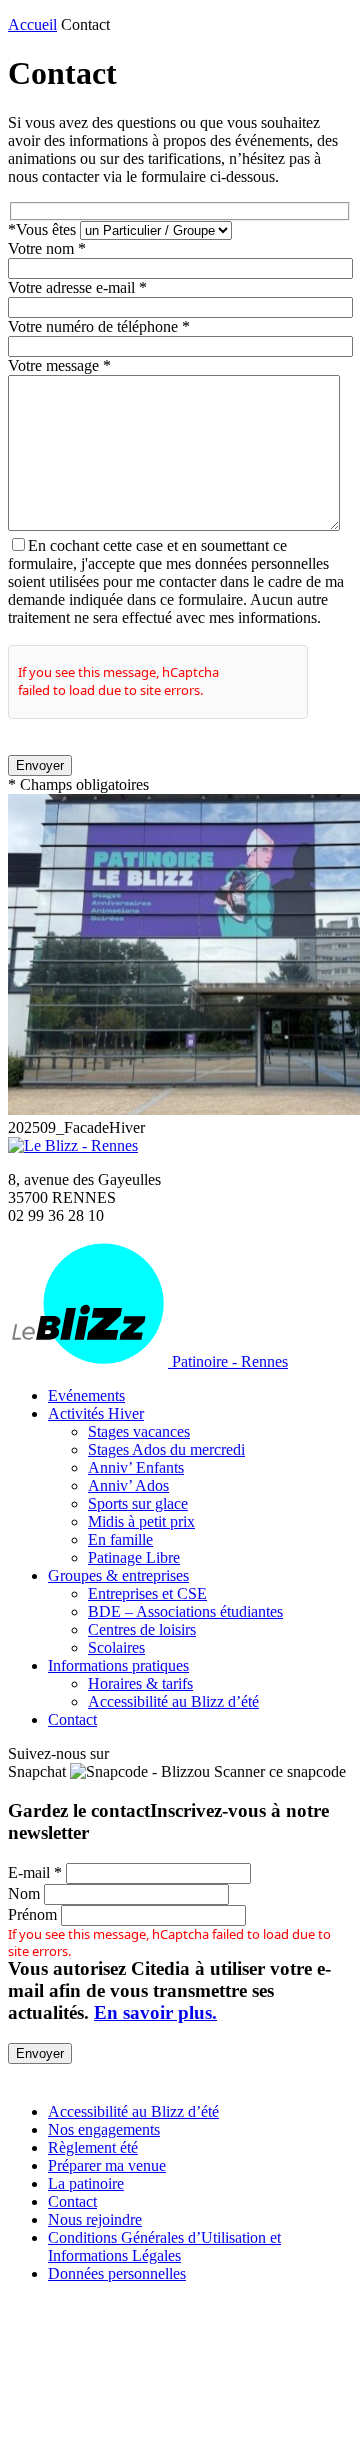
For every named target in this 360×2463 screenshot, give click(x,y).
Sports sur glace (138, 1503)
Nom (24, 1893)
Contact (72, 1719)
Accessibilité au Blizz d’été (173, 1701)
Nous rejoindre (95, 2219)
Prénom (32, 1914)
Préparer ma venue (107, 2165)
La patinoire (86, 2183)
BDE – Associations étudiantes (185, 1611)
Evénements (86, 1395)
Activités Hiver (96, 1413)
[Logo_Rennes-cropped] (180, 2357)
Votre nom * (47, 248)
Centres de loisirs (142, 1629)
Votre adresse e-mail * (77, 287)
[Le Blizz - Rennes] (73, 1145)
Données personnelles (117, 2273)
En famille (120, 1539)
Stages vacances (139, 1431)
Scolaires (116, 1647)
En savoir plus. (155, 2012)
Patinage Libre (134, 1557)
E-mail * (35, 1872)
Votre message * (59, 365)
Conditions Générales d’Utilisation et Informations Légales (164, 2246)
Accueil (32, 24)
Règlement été (93, 2147)
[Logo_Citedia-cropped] (180, 2445)
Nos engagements (104, 2129)
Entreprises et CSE (147, 1593)
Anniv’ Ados (128, 1485)
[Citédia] (43, 2077)
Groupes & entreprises (118, 1575)
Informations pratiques (118, 1665)
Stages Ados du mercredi (166, 1449)
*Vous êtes (44, 229)
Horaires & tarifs (140, 1683)
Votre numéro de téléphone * (99, 326)
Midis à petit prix (141, 1521)
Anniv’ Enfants (136, 1467)
